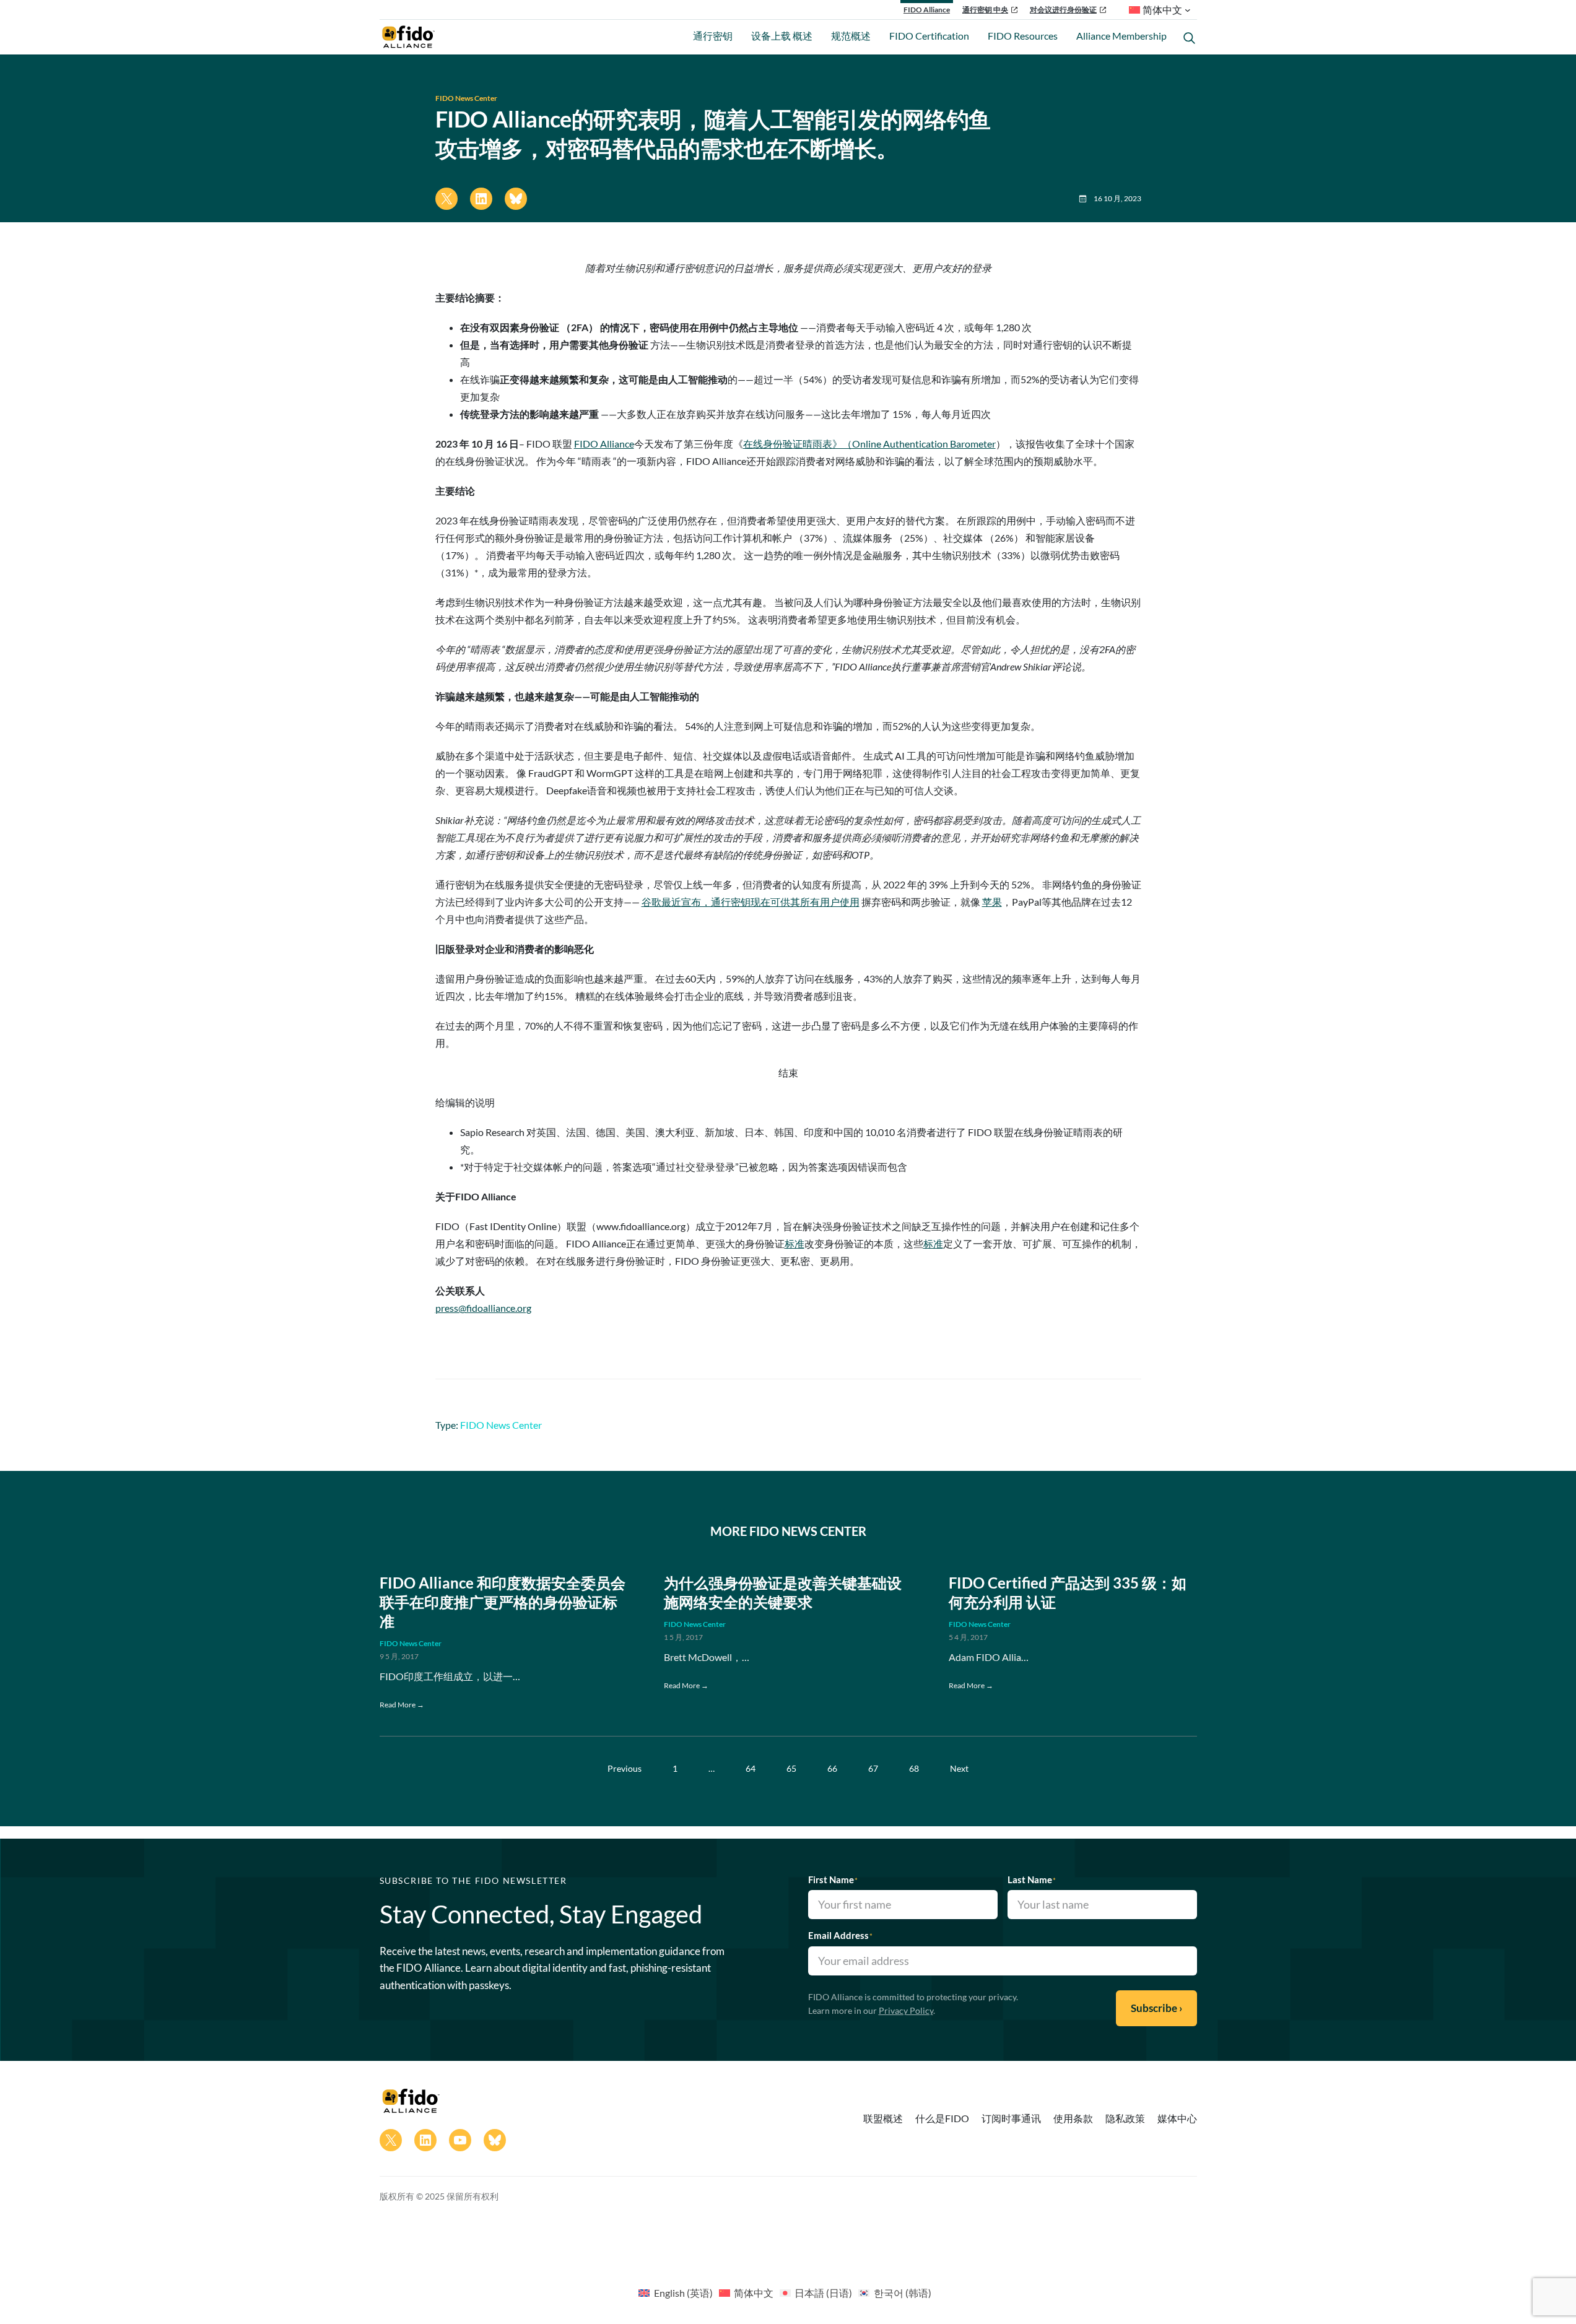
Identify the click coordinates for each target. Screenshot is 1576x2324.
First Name (833, 1880)
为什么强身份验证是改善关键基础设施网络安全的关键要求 (783, 1592)
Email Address (840, 1935)
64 (751, 1768)
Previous (625, 1768)
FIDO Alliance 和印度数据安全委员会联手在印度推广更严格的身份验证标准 (503, 1602)
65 (791, 1768)
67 (873, 1768)
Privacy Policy (906, 2010)
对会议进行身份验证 (1063, 10)
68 (914, 1768)
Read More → (402, 1705)
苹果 (992, 902)
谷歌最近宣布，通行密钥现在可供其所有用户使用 (751, 902)
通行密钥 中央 (985, 10)
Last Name (1032, 1880)
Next (959, 1768)
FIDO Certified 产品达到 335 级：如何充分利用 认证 (1068, 1592)
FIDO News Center (466, 98)
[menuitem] (675, 2292)
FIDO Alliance (927, 10)
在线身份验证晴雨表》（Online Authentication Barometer (869, 444)
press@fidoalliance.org (483, 1308)
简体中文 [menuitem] (754, 2293)
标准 (795, 1243)
